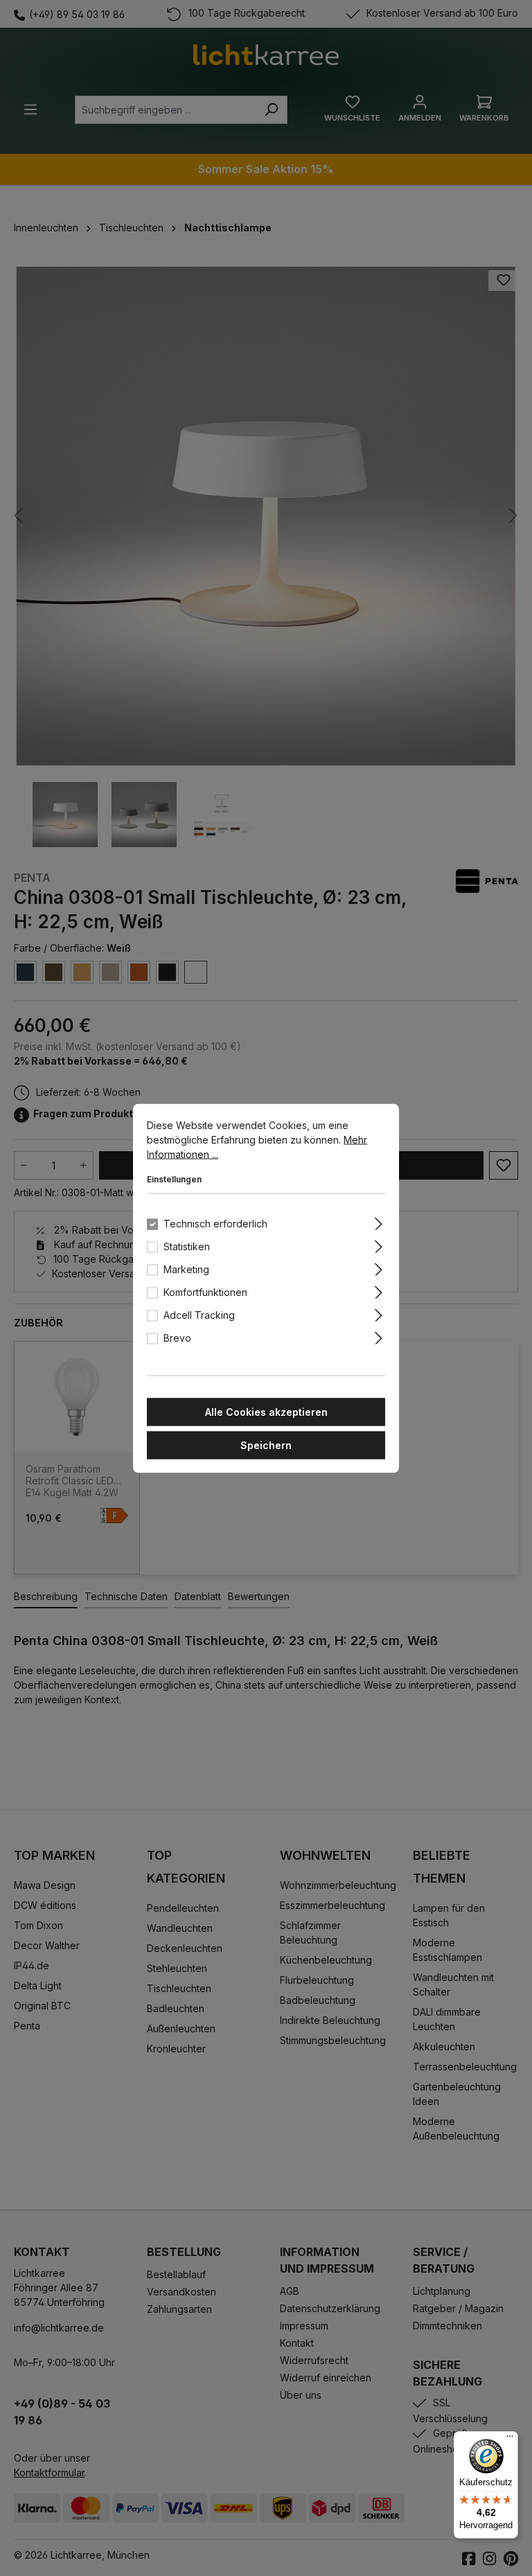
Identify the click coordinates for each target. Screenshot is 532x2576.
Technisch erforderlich (215, 1223)
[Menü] (510, 2440)
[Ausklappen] (379, 1221)
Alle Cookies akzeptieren (266, 1411)
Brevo (177, 1337)
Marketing (186, 1269)
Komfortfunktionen (205, 1291)
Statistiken (187, 1246)
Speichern (266, 1445)
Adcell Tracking (199, 1314)
